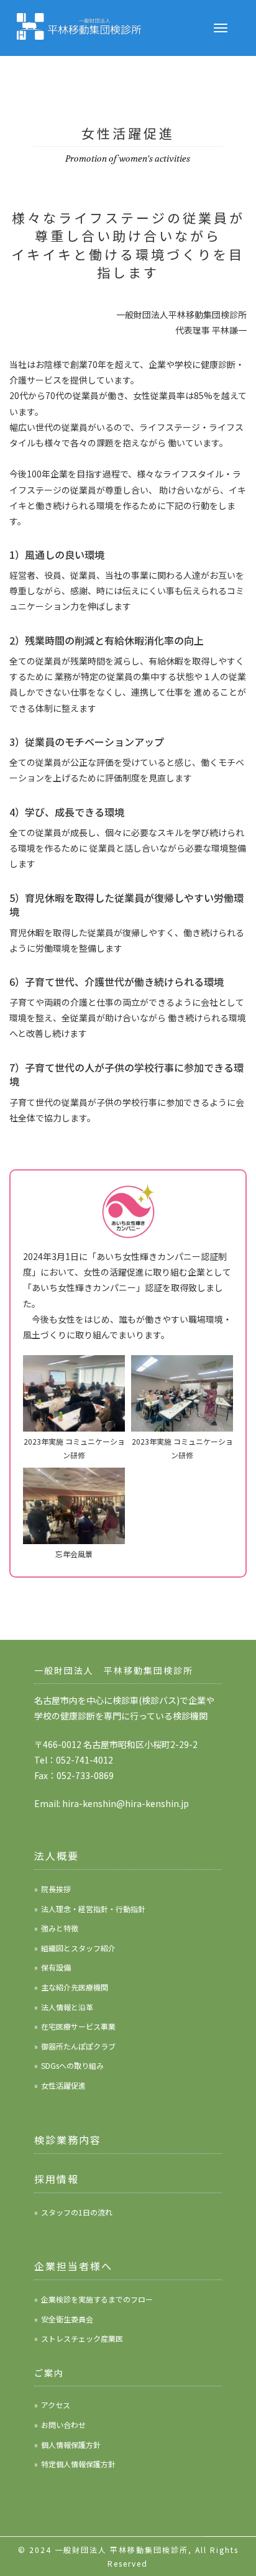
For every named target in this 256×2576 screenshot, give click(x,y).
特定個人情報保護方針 (78, 2464)
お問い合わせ (63, 2425)
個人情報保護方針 (71, 2445)
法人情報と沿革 (67, 2007)
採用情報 (57, 2179)
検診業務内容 (68, 2140)
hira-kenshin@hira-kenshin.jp (126, 1803)
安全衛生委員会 (67, 2319)
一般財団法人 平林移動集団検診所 (121, 2550)
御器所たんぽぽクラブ (78, 2046)
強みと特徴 (60, 1928)
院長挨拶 (56, 1889)
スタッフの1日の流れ (77, 2212)
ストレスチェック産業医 (82, 2338)
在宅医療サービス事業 (78, 2026)
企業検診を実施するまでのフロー (97, 2299)
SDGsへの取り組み (72, 2065)
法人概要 (57, 1856)
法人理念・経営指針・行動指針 (93, 1909)
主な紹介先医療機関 (75, 1987)
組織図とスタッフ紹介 (78, 1948)
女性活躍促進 (63, 2085)
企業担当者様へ (73, 2266)
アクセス (56, 2405)
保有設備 (56, 1967)
